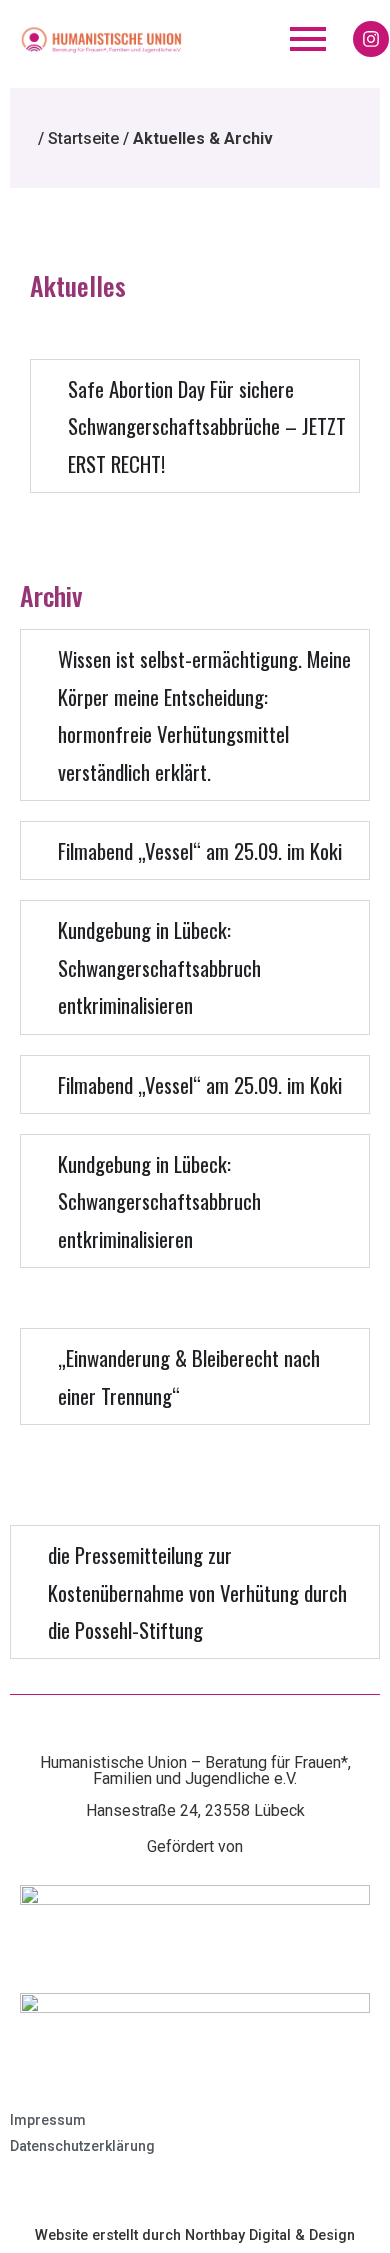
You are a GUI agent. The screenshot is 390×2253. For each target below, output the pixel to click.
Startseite (83, 138)
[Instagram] (371, 39)
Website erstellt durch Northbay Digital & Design (195, 2235)
